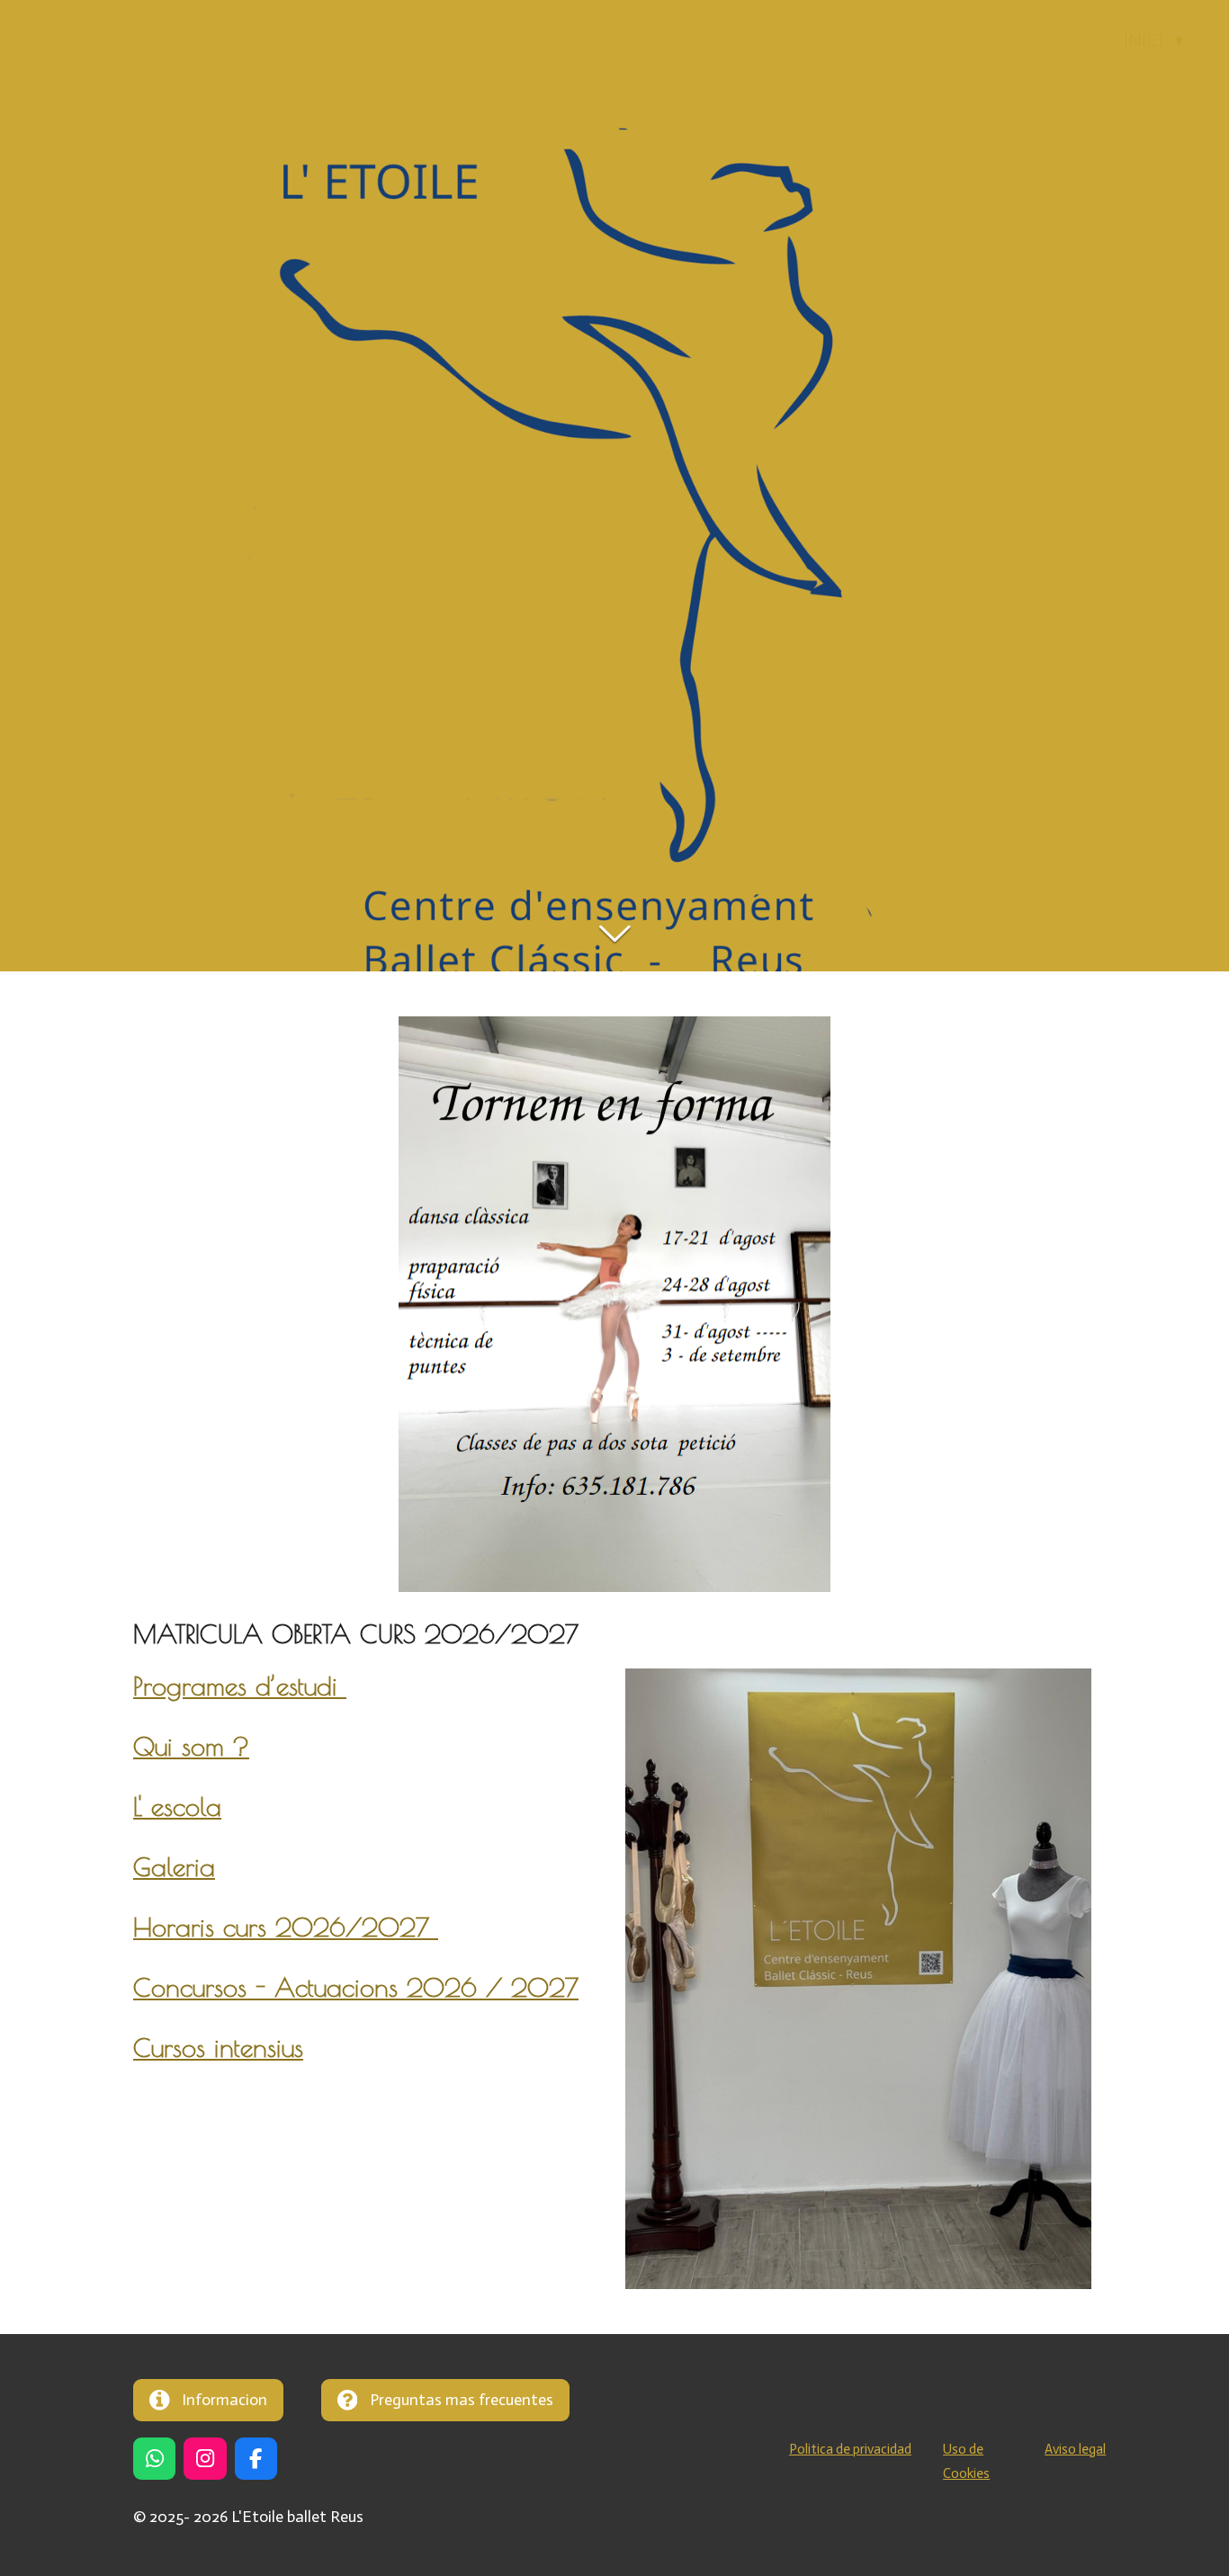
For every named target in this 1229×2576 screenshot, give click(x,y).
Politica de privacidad (850, 2449)
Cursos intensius (218, 2048)
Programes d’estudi (240, 1686)
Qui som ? (191, 1746)
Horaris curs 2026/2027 (286, 1927)
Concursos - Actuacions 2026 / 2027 (356, 1987)
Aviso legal (1075, 2449)
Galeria (174, 1867)
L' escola (177, 1807)
